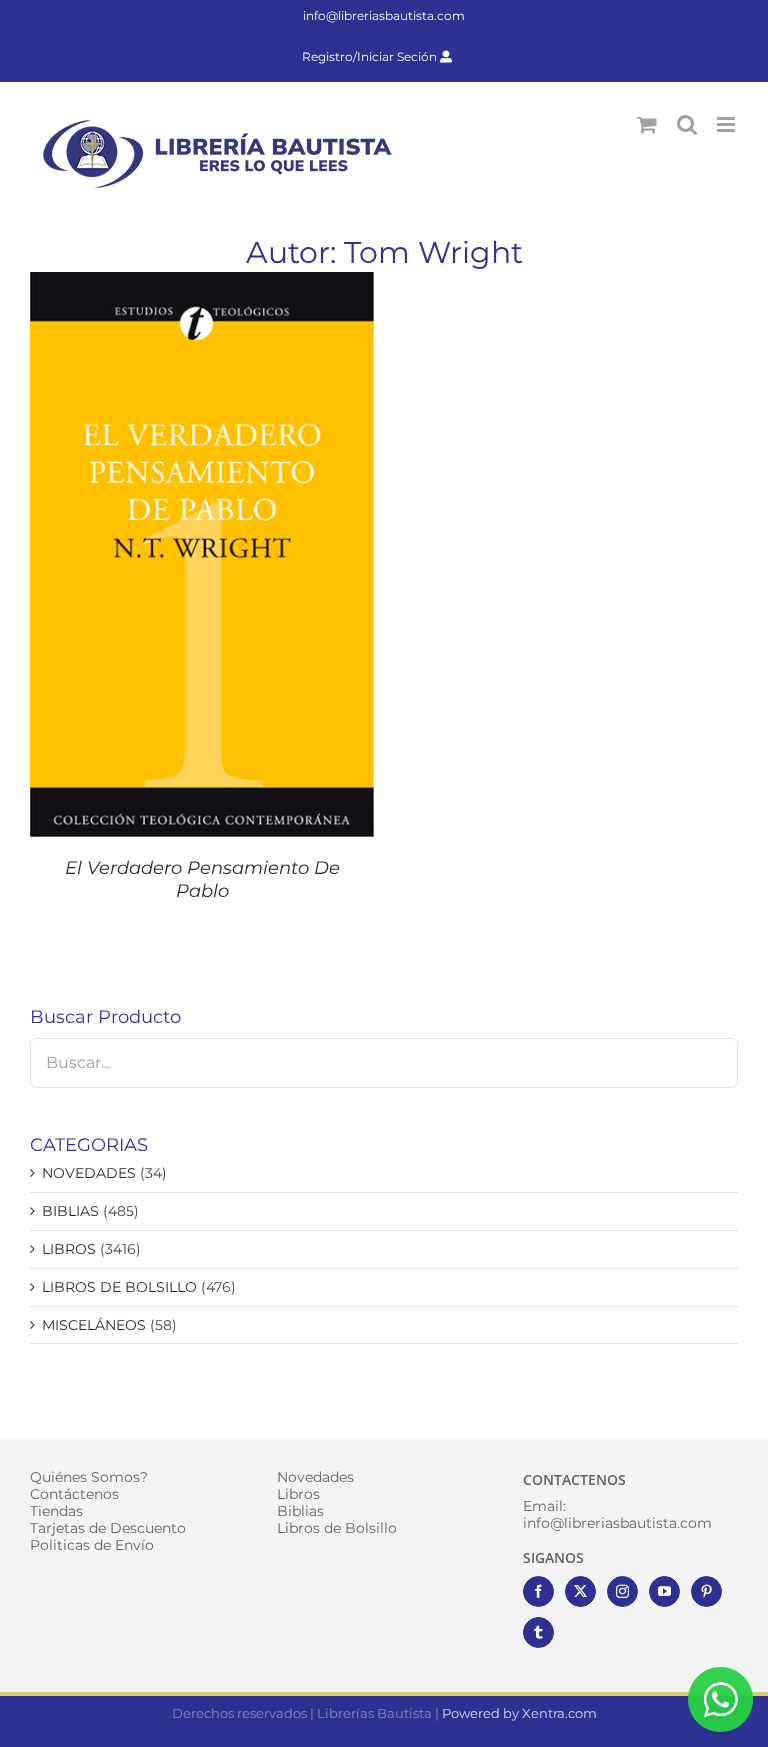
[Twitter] (580, 1591)
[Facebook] (538, 1591)
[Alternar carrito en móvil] (647, 124)
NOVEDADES (89, 1173)
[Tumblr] (538, 1632)
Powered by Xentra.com (519, 1713)
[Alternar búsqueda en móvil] (687, 124)
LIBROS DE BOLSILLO (119, 1287)
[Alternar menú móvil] (727, 124)
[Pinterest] (706, 1591)
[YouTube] (664, 1591)
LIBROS (69, 1249)
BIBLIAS (70, 1211)
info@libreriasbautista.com (384, 15)
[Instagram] (622, 1591)
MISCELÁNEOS (94, 1325)
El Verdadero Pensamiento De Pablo (202, 879)
